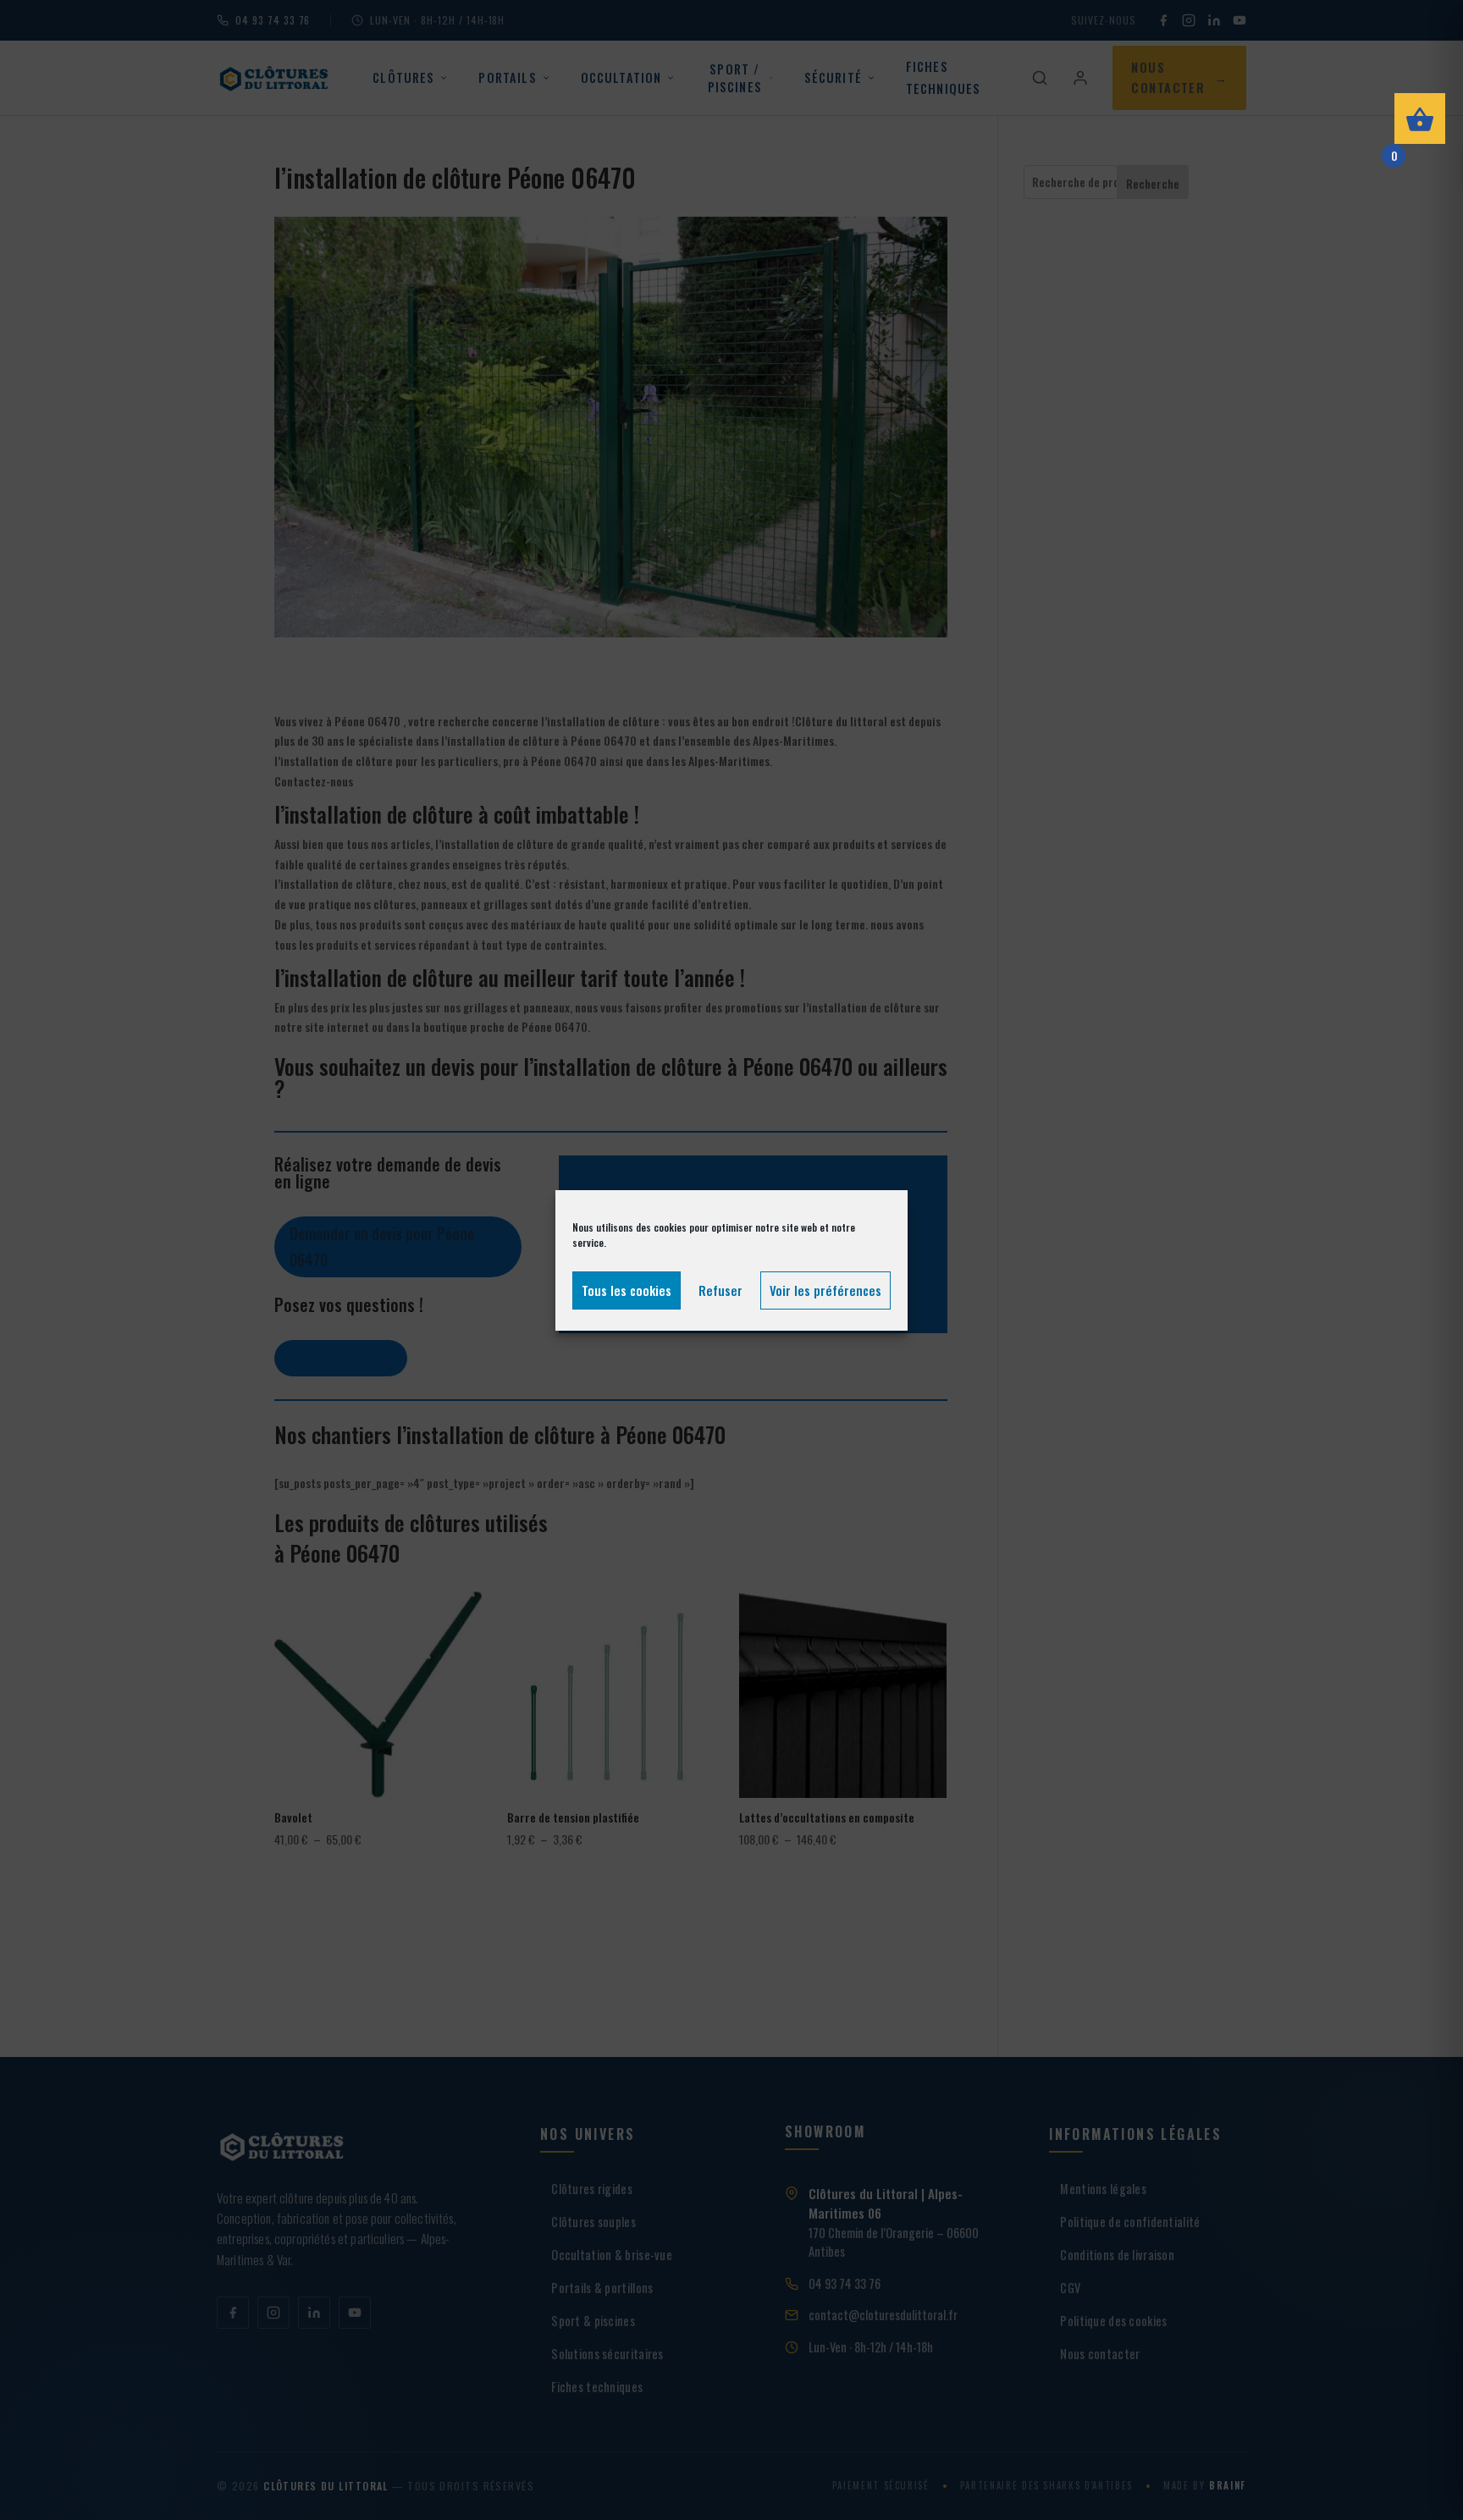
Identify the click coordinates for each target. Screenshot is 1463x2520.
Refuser (720, 1290)
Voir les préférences (825, 1290)
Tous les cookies (627, 1290)
